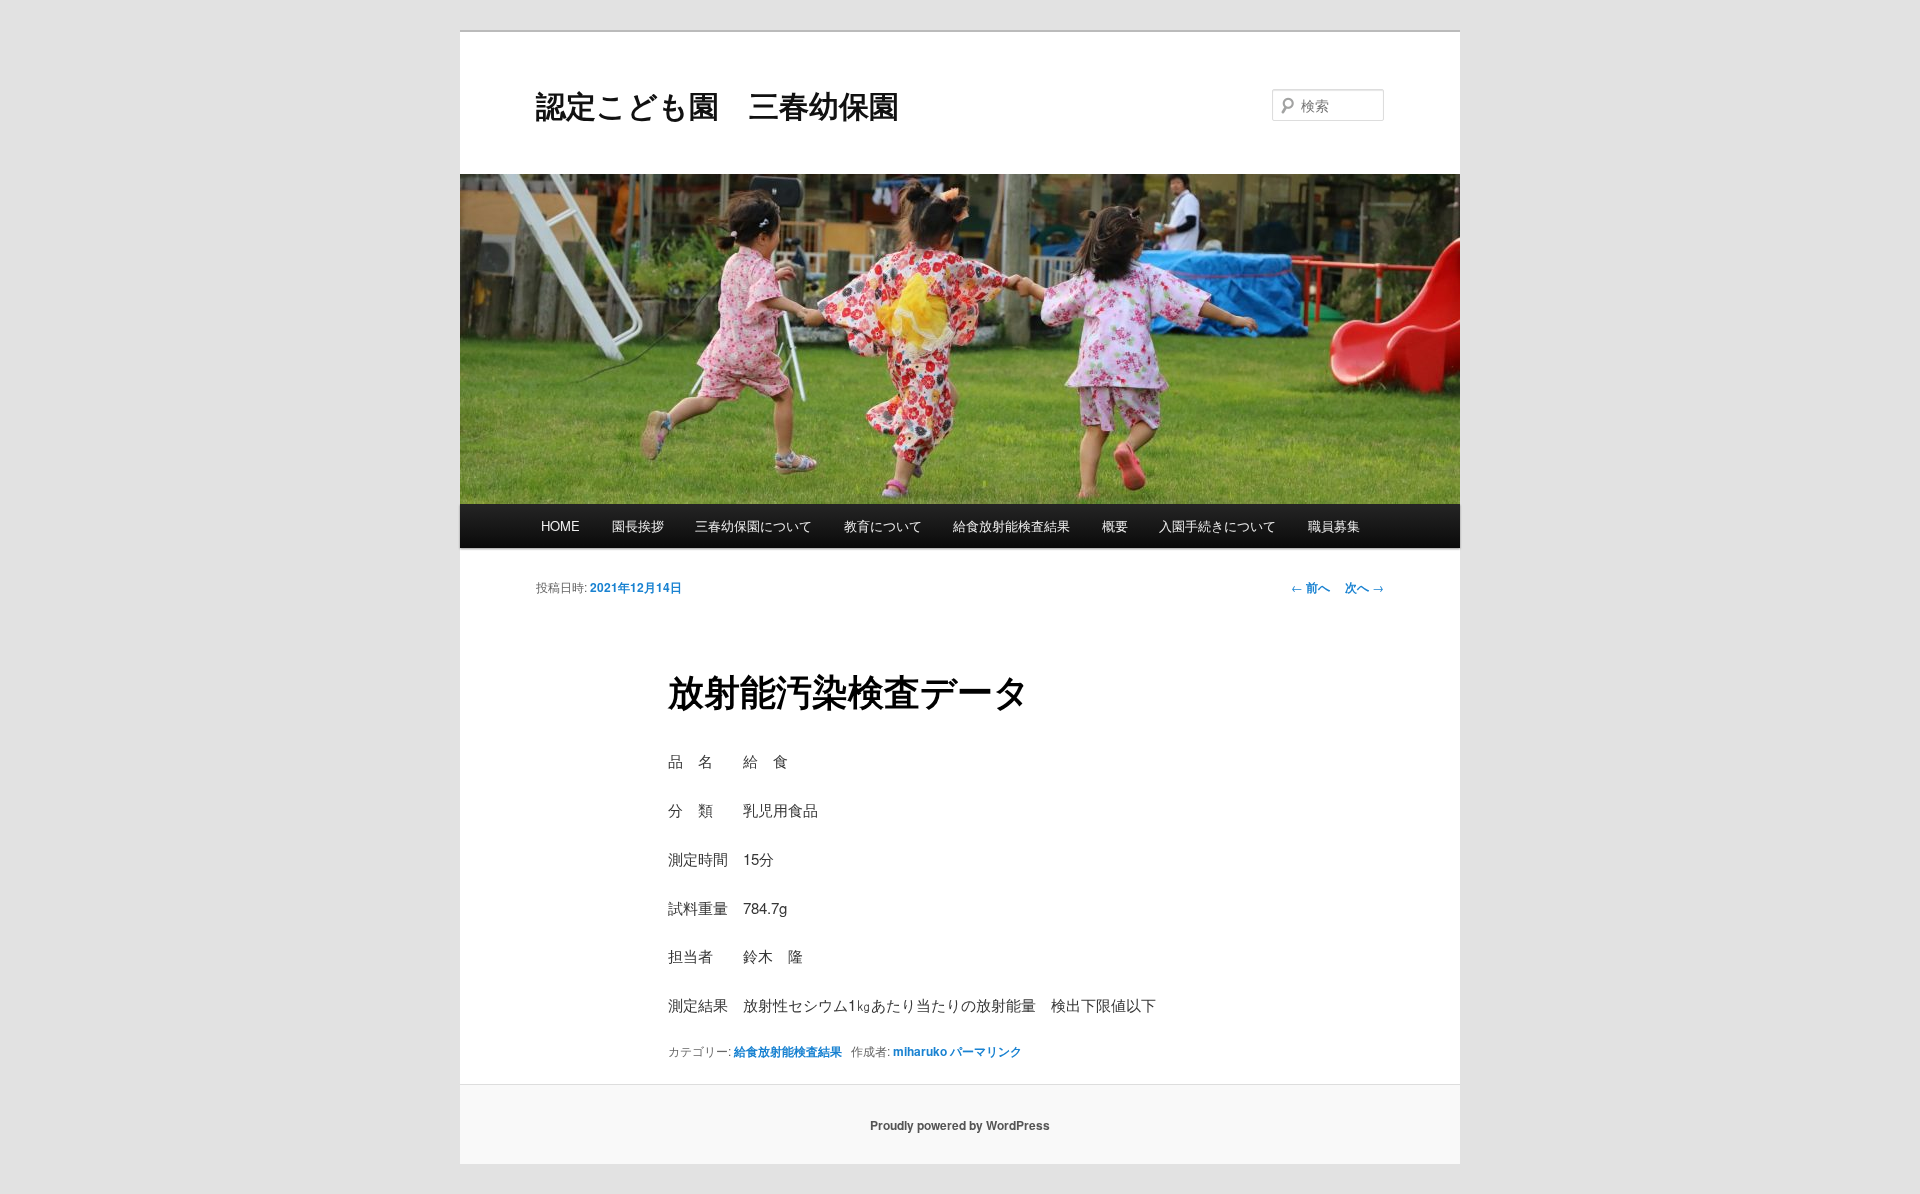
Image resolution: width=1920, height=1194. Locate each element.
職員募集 (1334, 525)
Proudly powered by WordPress (960, 1125)
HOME (560, 525)
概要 (1115, 525)
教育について (883, 525)
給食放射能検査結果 (1011, 525)
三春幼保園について (753, 525)
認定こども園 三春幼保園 (717, 104)
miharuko (920, 1051)
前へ (1310, 587)
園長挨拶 (638, 525)
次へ (1364, 587)
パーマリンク (986, 1051)
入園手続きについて (1217, 525)
